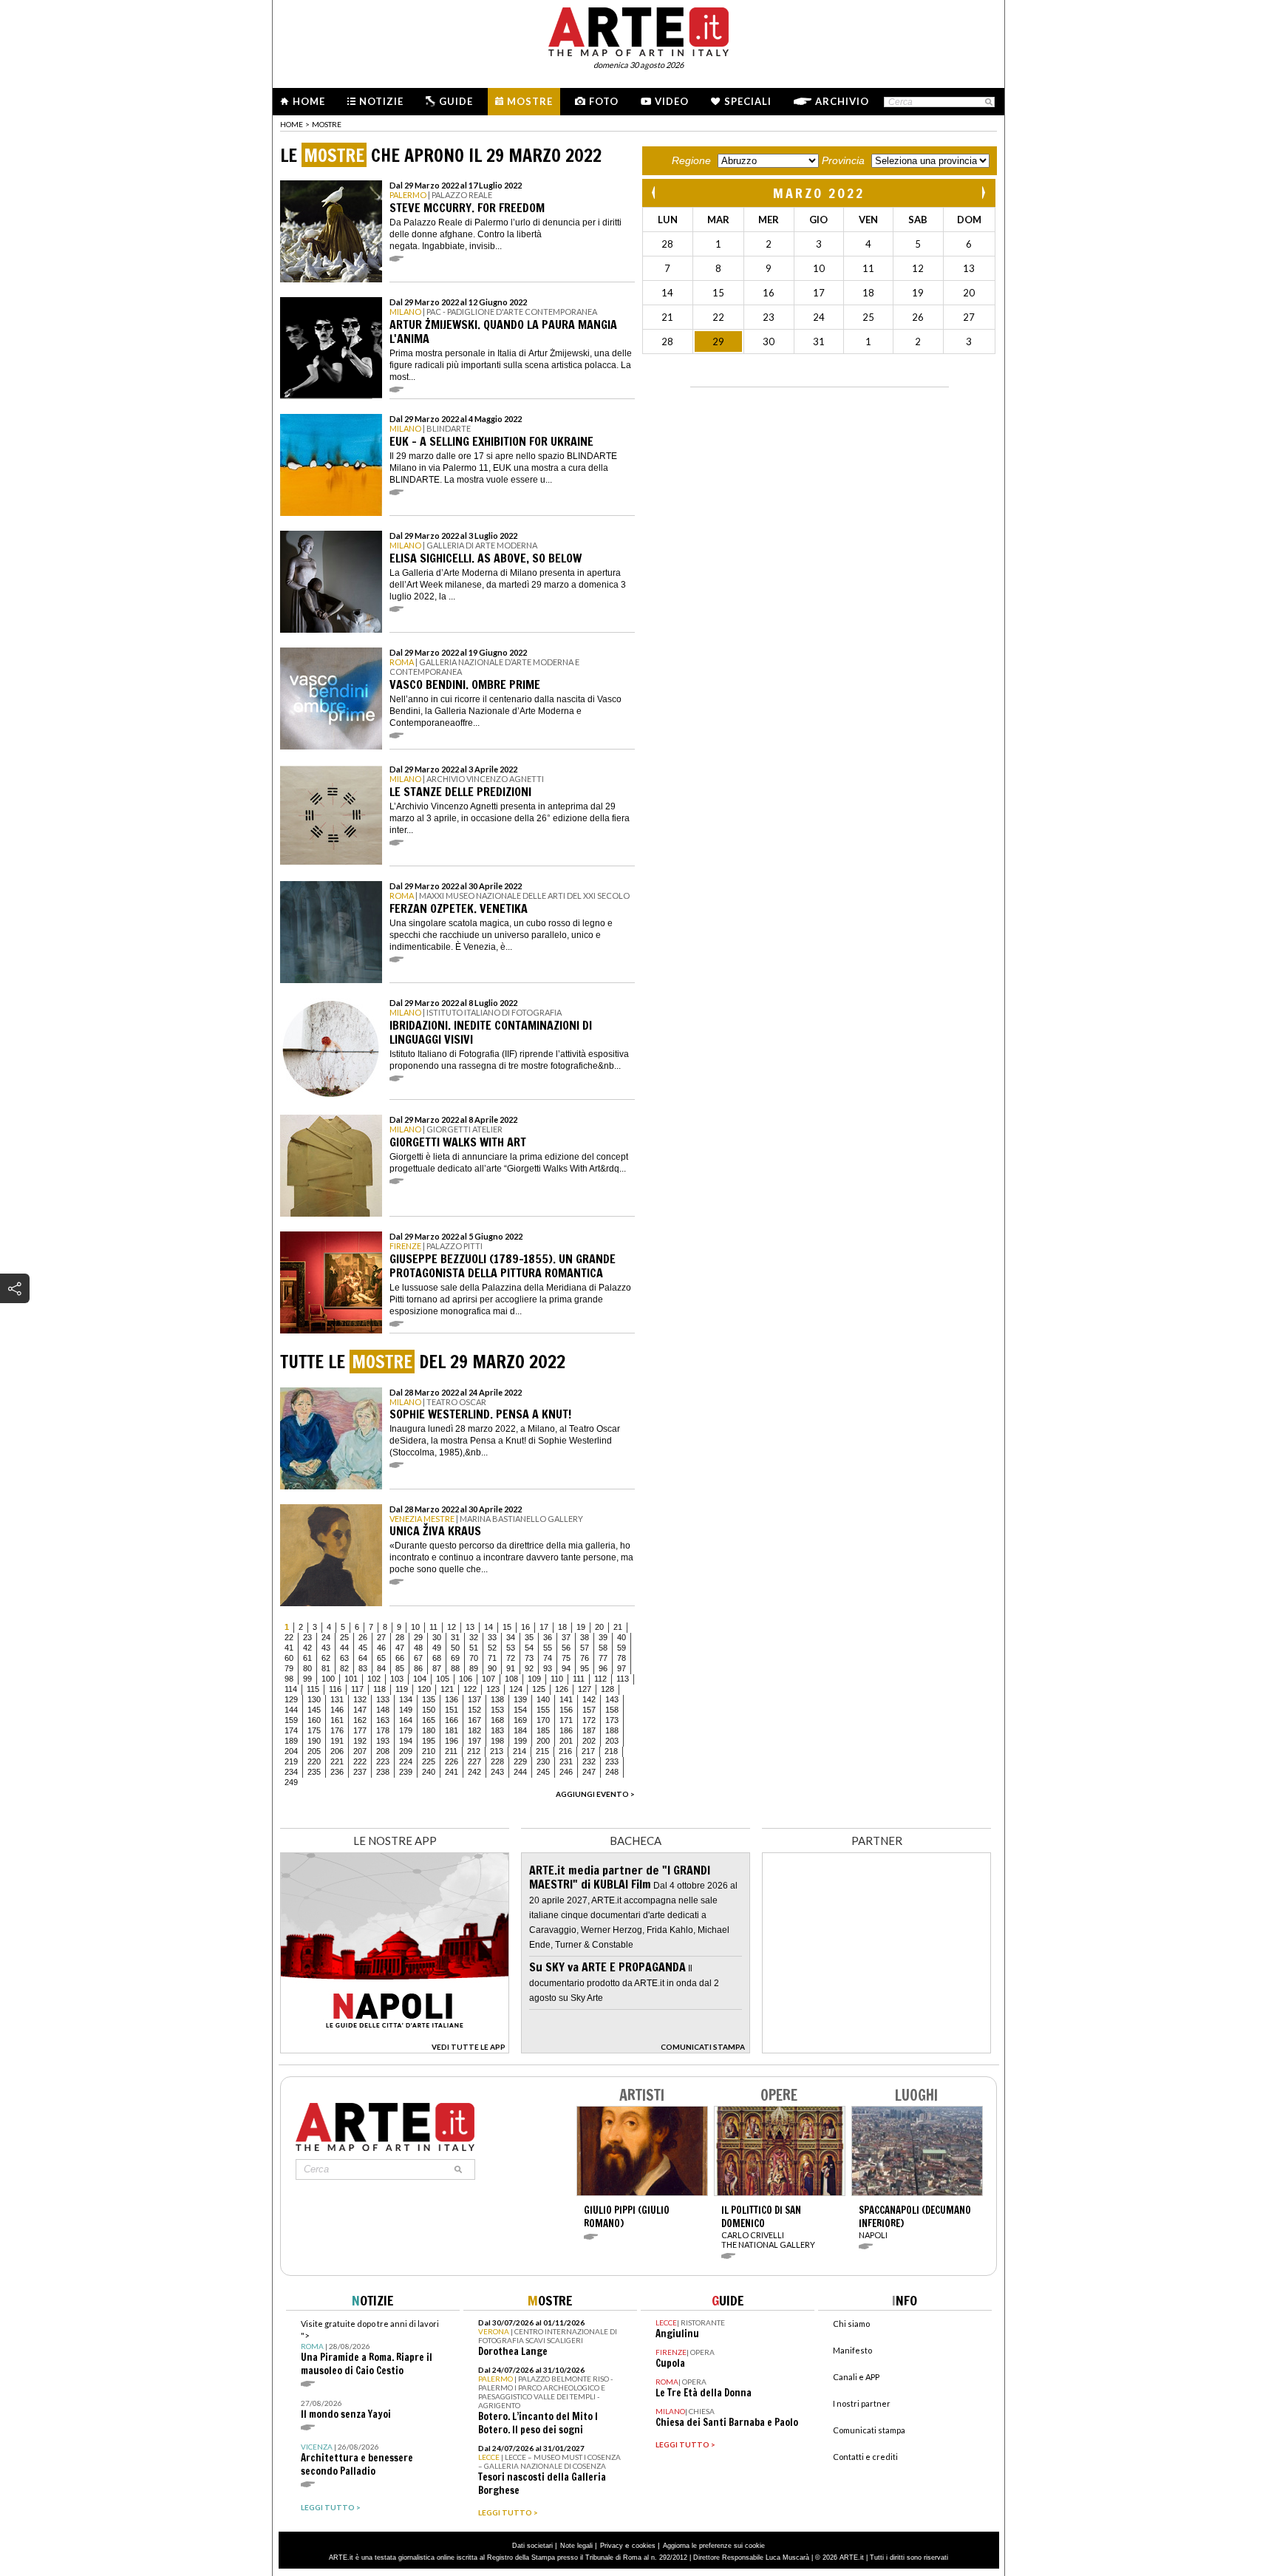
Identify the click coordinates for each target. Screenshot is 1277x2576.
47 (400, 1648)
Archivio (842, 101)
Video (672, 101)
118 (379, 1689)
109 (534, 1679)
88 (455, 1668)
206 (337, 1751)
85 (400, 1668)
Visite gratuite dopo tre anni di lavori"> (370, 2348)
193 (383, 1741)
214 (520, 1751)
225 (429, 1761)
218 (611, 1751)
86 (418, 1668)
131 (337, 1699)
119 (402, 1689)
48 (418, 1648)
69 (455, 1658)
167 (474, 1720)
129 (291, 1699)
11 (433, 1627)
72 (511, 1658)
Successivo (983, 193)
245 (543, 1772)
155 (543, 1710)
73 (529, 1658)
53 (511, 1648)
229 (520, 1761)
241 (452, 1772)
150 (429, 1710)
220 (314, 1761)
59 (622, 1648)
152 (474, 1710)
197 (474, 1741)
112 (600, 1679)
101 (351, 1679)
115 (313, 1689)
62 (326, 1658)
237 (360, 1772)
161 (337, 1720)
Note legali (576, 2546)
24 (326, 1637)
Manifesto (852, 2350)
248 (612, 1772)
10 (415, 1627)
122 (470, 1689)
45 (363, 1648)
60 (289, 1658)
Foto (604, 101)
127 (585, 1689)
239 (406, 1772)
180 (429, 1730)
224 (406, 1761)
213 (497, 1751)
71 (492, 1658)
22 (289, 1637)
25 (344, 1637)
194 (406, 1741)
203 (612, 1741)
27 (381, 1637)
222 (360, 1761)
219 (291, 1761)
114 (291, 1689)
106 (466, 1679)
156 (566, 1710)
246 (566, 1772)
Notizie (381, 101)
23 (307, 1637)
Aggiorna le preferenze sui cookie (714, 2546)
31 (455, 1637)
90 (492, 1668)
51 (474, 1648)
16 (525, 1627)
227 (474, 1761)
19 (581, 1627)
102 (374, 1679)
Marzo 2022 (819, 193)
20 (599, 1627)
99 (307, 1679)
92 (529, 1668)
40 (622, 1637)
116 (335, 1689)
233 (612, 1761)
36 (548, 1637)
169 (520, 1720)
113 (623, 1679)
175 (314, 1730)
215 (542, 1751)
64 (363, 1658)
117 (357, 1689)
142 (589, 1699)
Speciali (748, 101)
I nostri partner (862, 2403)
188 (612, 1730)
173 (612, 1720)
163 (383, 1720)
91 (511, 1668)
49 (437, 1648)
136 (452, 1699)
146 (337, 1710)
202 (589, 1741)
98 (289, 1679)
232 (589, 1761)
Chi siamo (851, 2324)
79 (289, 1668)
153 (497, 1710)
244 (520, 1772)
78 (622, 1658)
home (292, 124)
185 (543, 1730)
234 (291, 1772)
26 (363, 1637)
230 (543, 1761)
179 (406, 1730)
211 (451, 1751)
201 (566, 1741)
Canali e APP (856, 2377)
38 (585, 1637)
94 (566, 1668)
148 (383, 1710)
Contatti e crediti (865, 2457)
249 (291, 1782)
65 (381, 1658)
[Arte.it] (638, 30)
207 (360, 1751)
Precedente (655, 193)
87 (437, 1668)
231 (566, 1761)
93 (548, 1668)
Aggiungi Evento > (595, 1794)
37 (566, 1637)
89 (474, 1668)
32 (474, 1637)
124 (516, 1689)
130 (314, 1699)
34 (511, 1637)
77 (603, 1658)
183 (497, 1730)
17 (544, 1627)
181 (452, 1730)
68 (437, 1658)
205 (314, 1751)
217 (588, 1751)
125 (539, 1689)
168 (497, 1720)
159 (291, 1720)
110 (557, 1679)
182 (474, 1730)
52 (492, 1648)
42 (307, 1648)
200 (543, 1741)
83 (363, 1668)
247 (589, 1772)
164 (406, 1720)
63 (344, 1658)
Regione (691, 160)
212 (474, 1751)
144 (291, 1710)
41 (289, 1648)
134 (406, 1699)
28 (400, 1637)
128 (607, 1689)
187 (589, 1730)
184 (520, 1730)
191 (337, 1741)
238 (383, 1772)
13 (470, 1627)
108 (511, 1679)
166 (452, 1720)
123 (493, 1689)
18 (562, 1627)
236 (337, 1772)
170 (543, 1720)
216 (565, 1751)
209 (406, 1751)
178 (383, 1730)
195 (429, 1741)
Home (309, 101)
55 (548, 1648)
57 (585, 1648)
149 (406, 1710)
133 (383, 1699)
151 (452, 1710)
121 (447, 1689)
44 (344, 1648)
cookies (644, 2546)
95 (585, 1668)
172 (589, 1720)
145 (314, 1710)
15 (507, 1627)
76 (585, 1658)
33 (492, 1637)
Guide (456, 101)
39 (603, 1637)
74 (548, 1658)
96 (603, 1668)
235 (314, 1772)
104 (420, 1679)
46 (381, 1648)
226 (452, 1761)
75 (566, 1658)
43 (326, 1648)
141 (566, 1699)
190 (314, 1741)
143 (612, 1699)
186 (566, 1730)
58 (603, 1648)
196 (452, 1741)
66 (400, 1658)
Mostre (530, 101)
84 (381, 1668)
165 (429, 1720)
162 (360, 1720)
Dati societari (532, 2546)
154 (520, 1710)
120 (424, 1689)
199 (520, 1741)
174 (291, 1730)
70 (474, 1658)
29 (418, 1637)
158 (612, 1710)
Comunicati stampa (869, 2430)
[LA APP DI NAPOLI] (395, 2049)
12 (452, 1627)
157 (589, 1710)
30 (437, 1637)
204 (291, 1751)
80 (307, 1668)
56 (566, 1648)
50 (455, 1648)
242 (474, 1772)
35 (529, 1637)
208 (383, 1751)
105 (443, 1679)
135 (429, 1699)
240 (429, 1772)
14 (488, 1627)
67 (418, 1658)
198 (497, 1741)
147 (360, 1710)
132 (360, 1699)
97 (622, 1668)
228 (497, 1761)
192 (360, 1741)
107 (488, 1679)
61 (307, 1658)
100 (328, 1679)
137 (474, 1699)
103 (397, 1679)
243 (497, 1772)
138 (497, 1699)
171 (566, 1720)
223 (383, 1761)
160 (314, 1720)
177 (360, 1730)
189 (291, 1741)
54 (529, 1648)
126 (562, 1689)
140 (543, 1699)
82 (344, 1668)
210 (429, 1751)
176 (337, 1730)
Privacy (612, 2546)
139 (520, 1699)
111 (579, 1679)
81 (326, 1668)
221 (337, 1761)
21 (618, 1627)
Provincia (843, 160)
